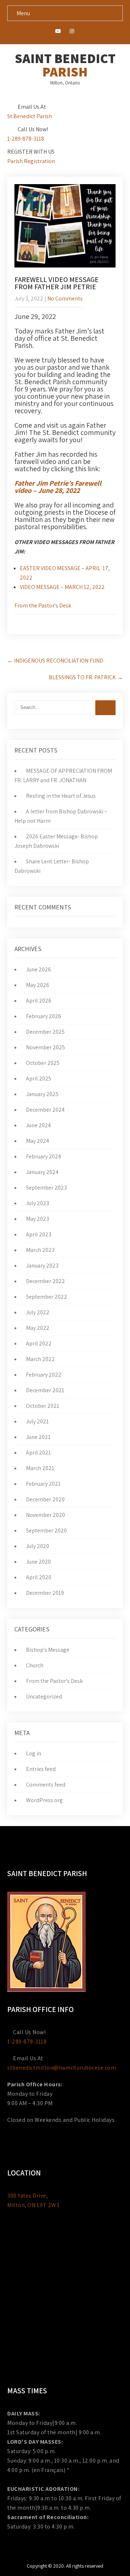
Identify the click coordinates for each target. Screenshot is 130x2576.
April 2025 (39, 1078)
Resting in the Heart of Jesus (61, 796)
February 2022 (44, 1375)
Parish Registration (31, 161)
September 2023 (46, 1188)
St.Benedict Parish (30, 116)
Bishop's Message (48, 1650)
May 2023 (38, 1219)
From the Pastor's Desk (43, 605)
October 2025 (43, 1063)
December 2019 (45, 1593)
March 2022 (40, 1359)
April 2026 (39, 1001)
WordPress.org (44, 1800)
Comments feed (46, 1785)
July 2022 (38, 1312)
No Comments (65, 298)
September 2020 (46, 1530)
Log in (34, 1753)
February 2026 (44, 1016)
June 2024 (38, 1125)
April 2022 (39, 1343)
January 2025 (42, 1094)
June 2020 (38, 1562)
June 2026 (38, 969)
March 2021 (40, 1468)
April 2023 (39, 1234)
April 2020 (39, 1577)
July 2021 (37, 1421)
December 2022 (45, 1281)
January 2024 (42, 1172)
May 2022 (38, 1328)
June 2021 (38, 1437)
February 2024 (44, 1156)
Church (35, 1665)
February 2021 (43, 1484)
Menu (23, 13)
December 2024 (45, 1110)
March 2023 (40, 1250)
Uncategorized (44, 1696)
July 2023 (38, 1203)
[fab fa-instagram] (72, 32)
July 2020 (38, 1546)
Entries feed (41, 1769)
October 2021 (43, 1406)
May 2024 (38, 1141)
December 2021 (45, 1390)
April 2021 (38, 1453)
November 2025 (45, 1047)
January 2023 (42, 1266)
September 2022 (47, 1297)
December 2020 (45, 1499)
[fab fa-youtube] (58, 32)
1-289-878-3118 (26, 139)
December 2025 (45, 1032)
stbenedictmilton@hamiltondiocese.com (62, 2068)
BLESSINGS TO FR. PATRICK (86, 677)
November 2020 (45, 1515)
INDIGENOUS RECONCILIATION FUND (55, 661)
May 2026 (38, 985)
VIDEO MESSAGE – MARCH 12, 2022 (62, 587)
